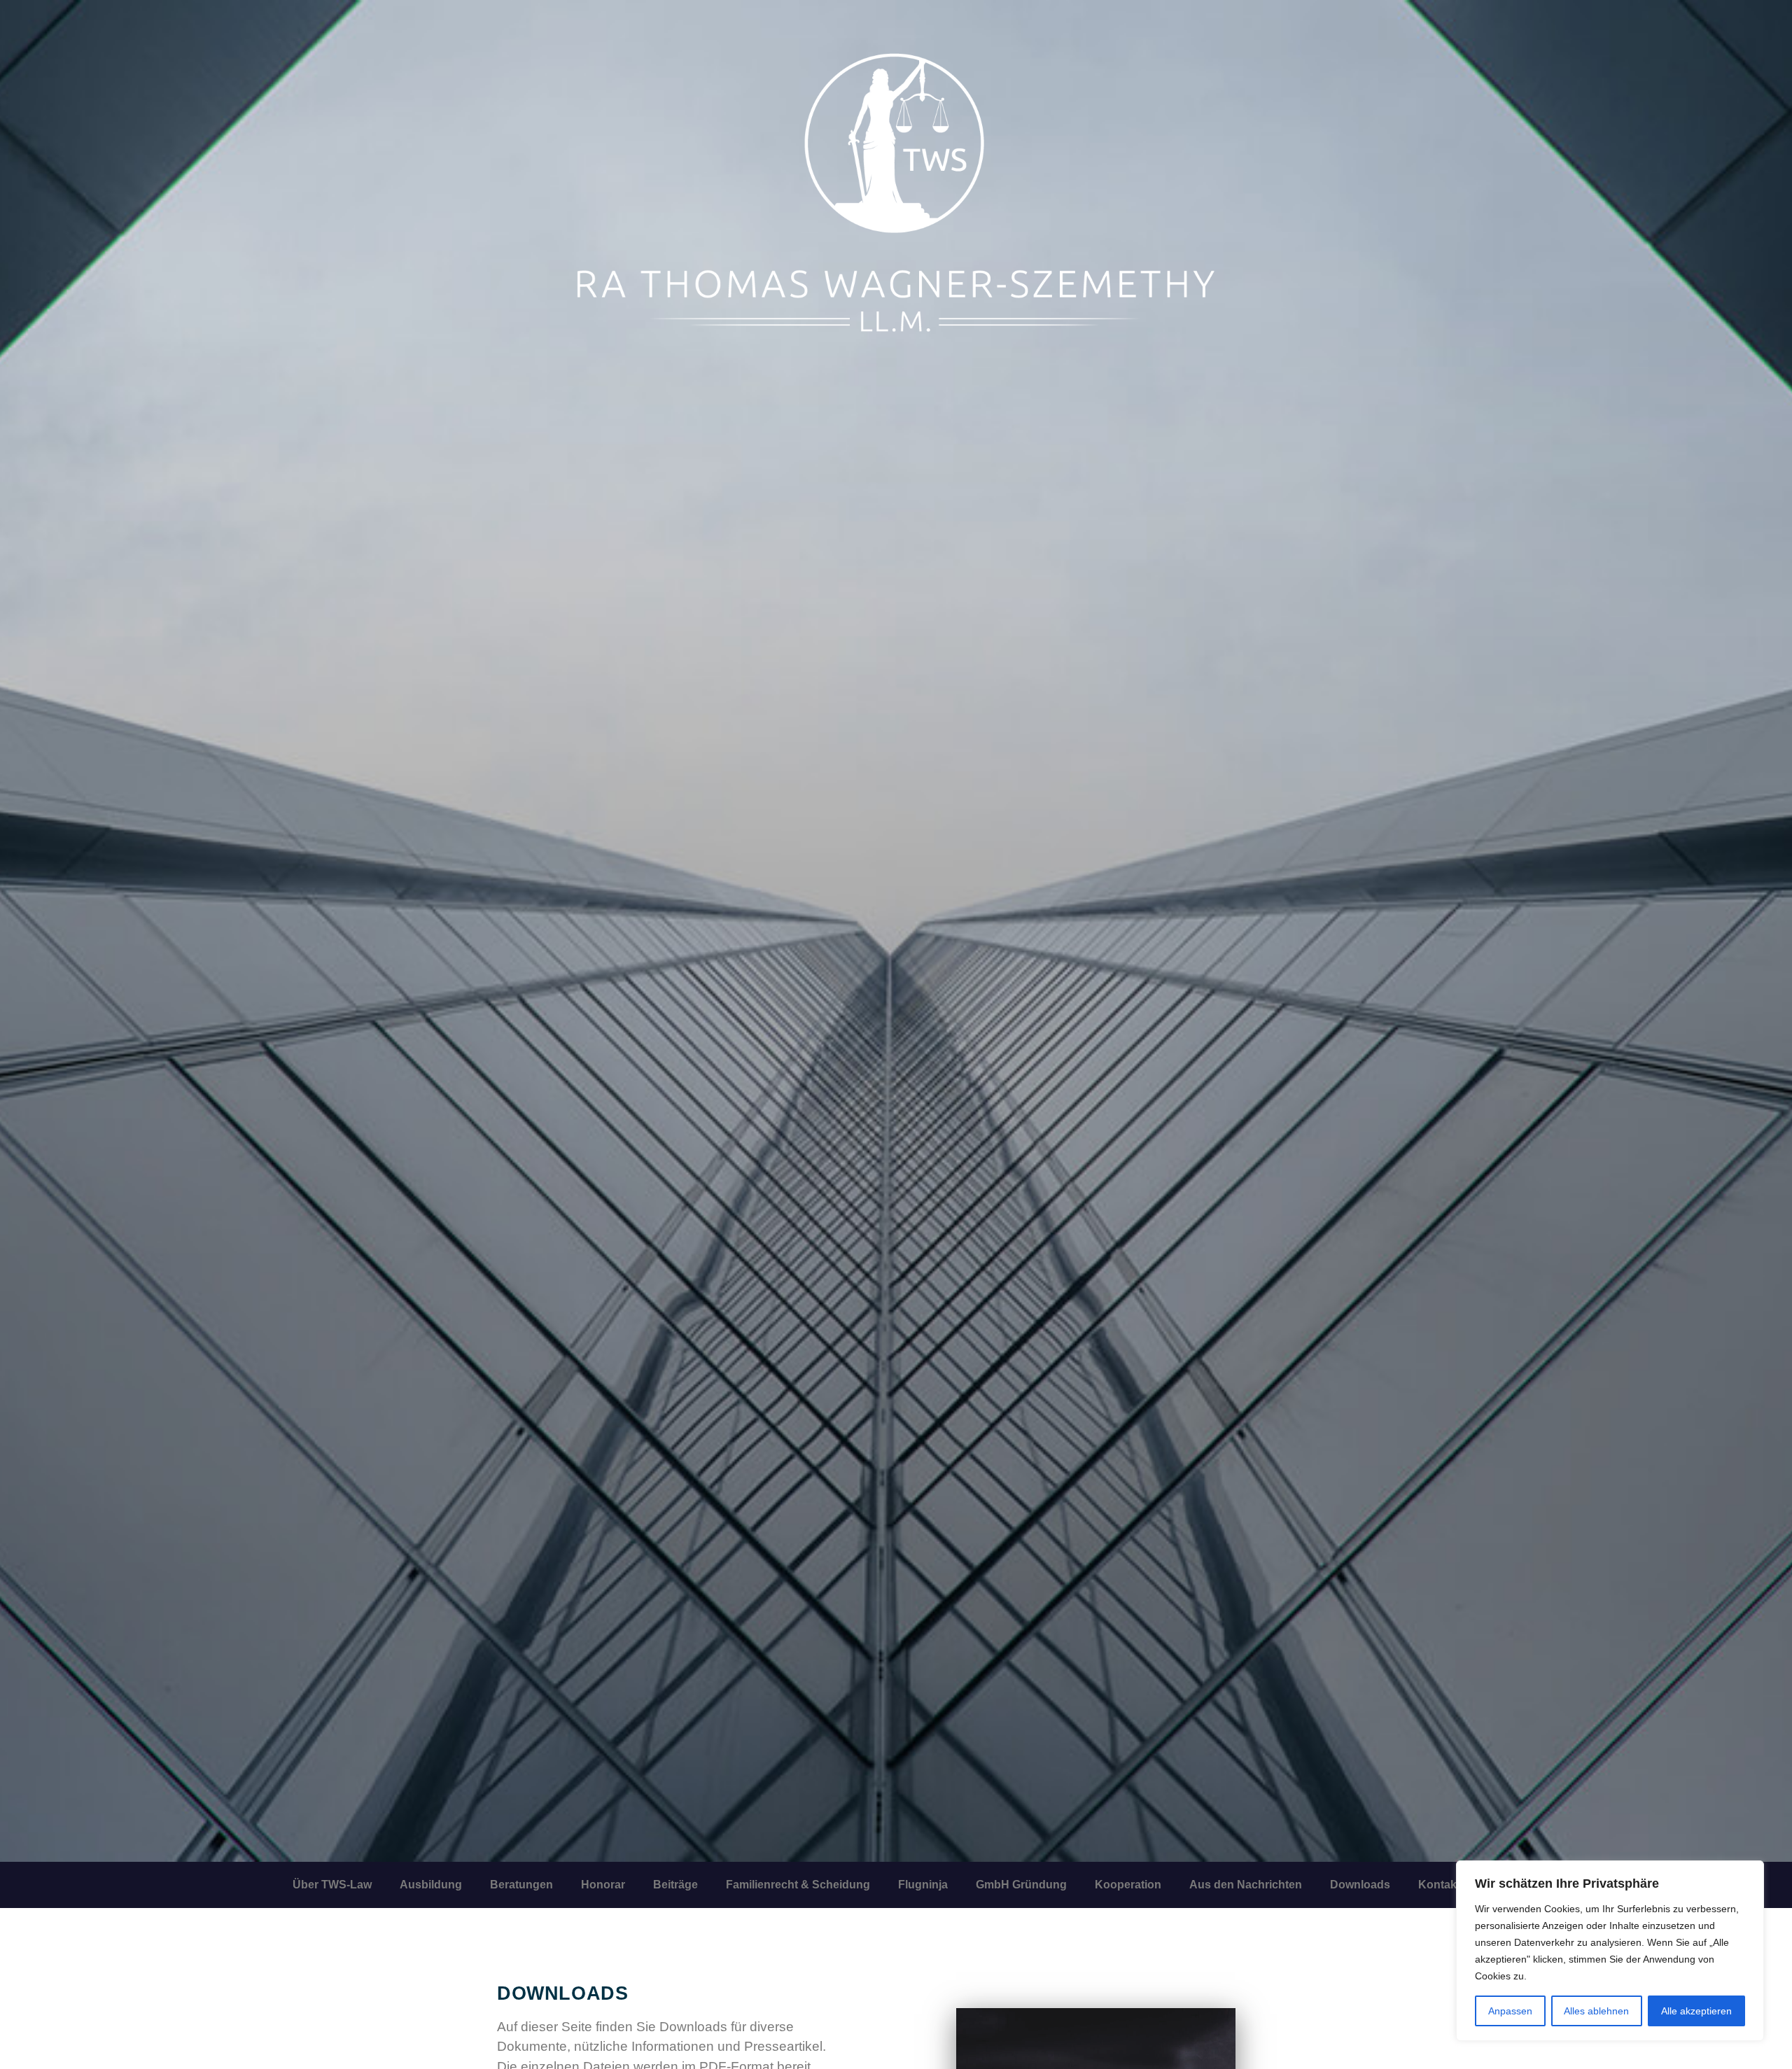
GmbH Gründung (1021, 1885)
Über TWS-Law (332, 1885)
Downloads (1360, 1885)
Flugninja (923, 1885)
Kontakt (1439, 1885)
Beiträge (675, 1885)
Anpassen (1510, 2011)
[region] (1610, 1951)
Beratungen (521, 1885)
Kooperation (1128, 1885)
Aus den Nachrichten (1246, 1885)
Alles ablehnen (1596, 2011)
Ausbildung (431, 1885)
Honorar (603, 1885)
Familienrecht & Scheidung (798, 1885)
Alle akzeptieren (1696, 2011)
